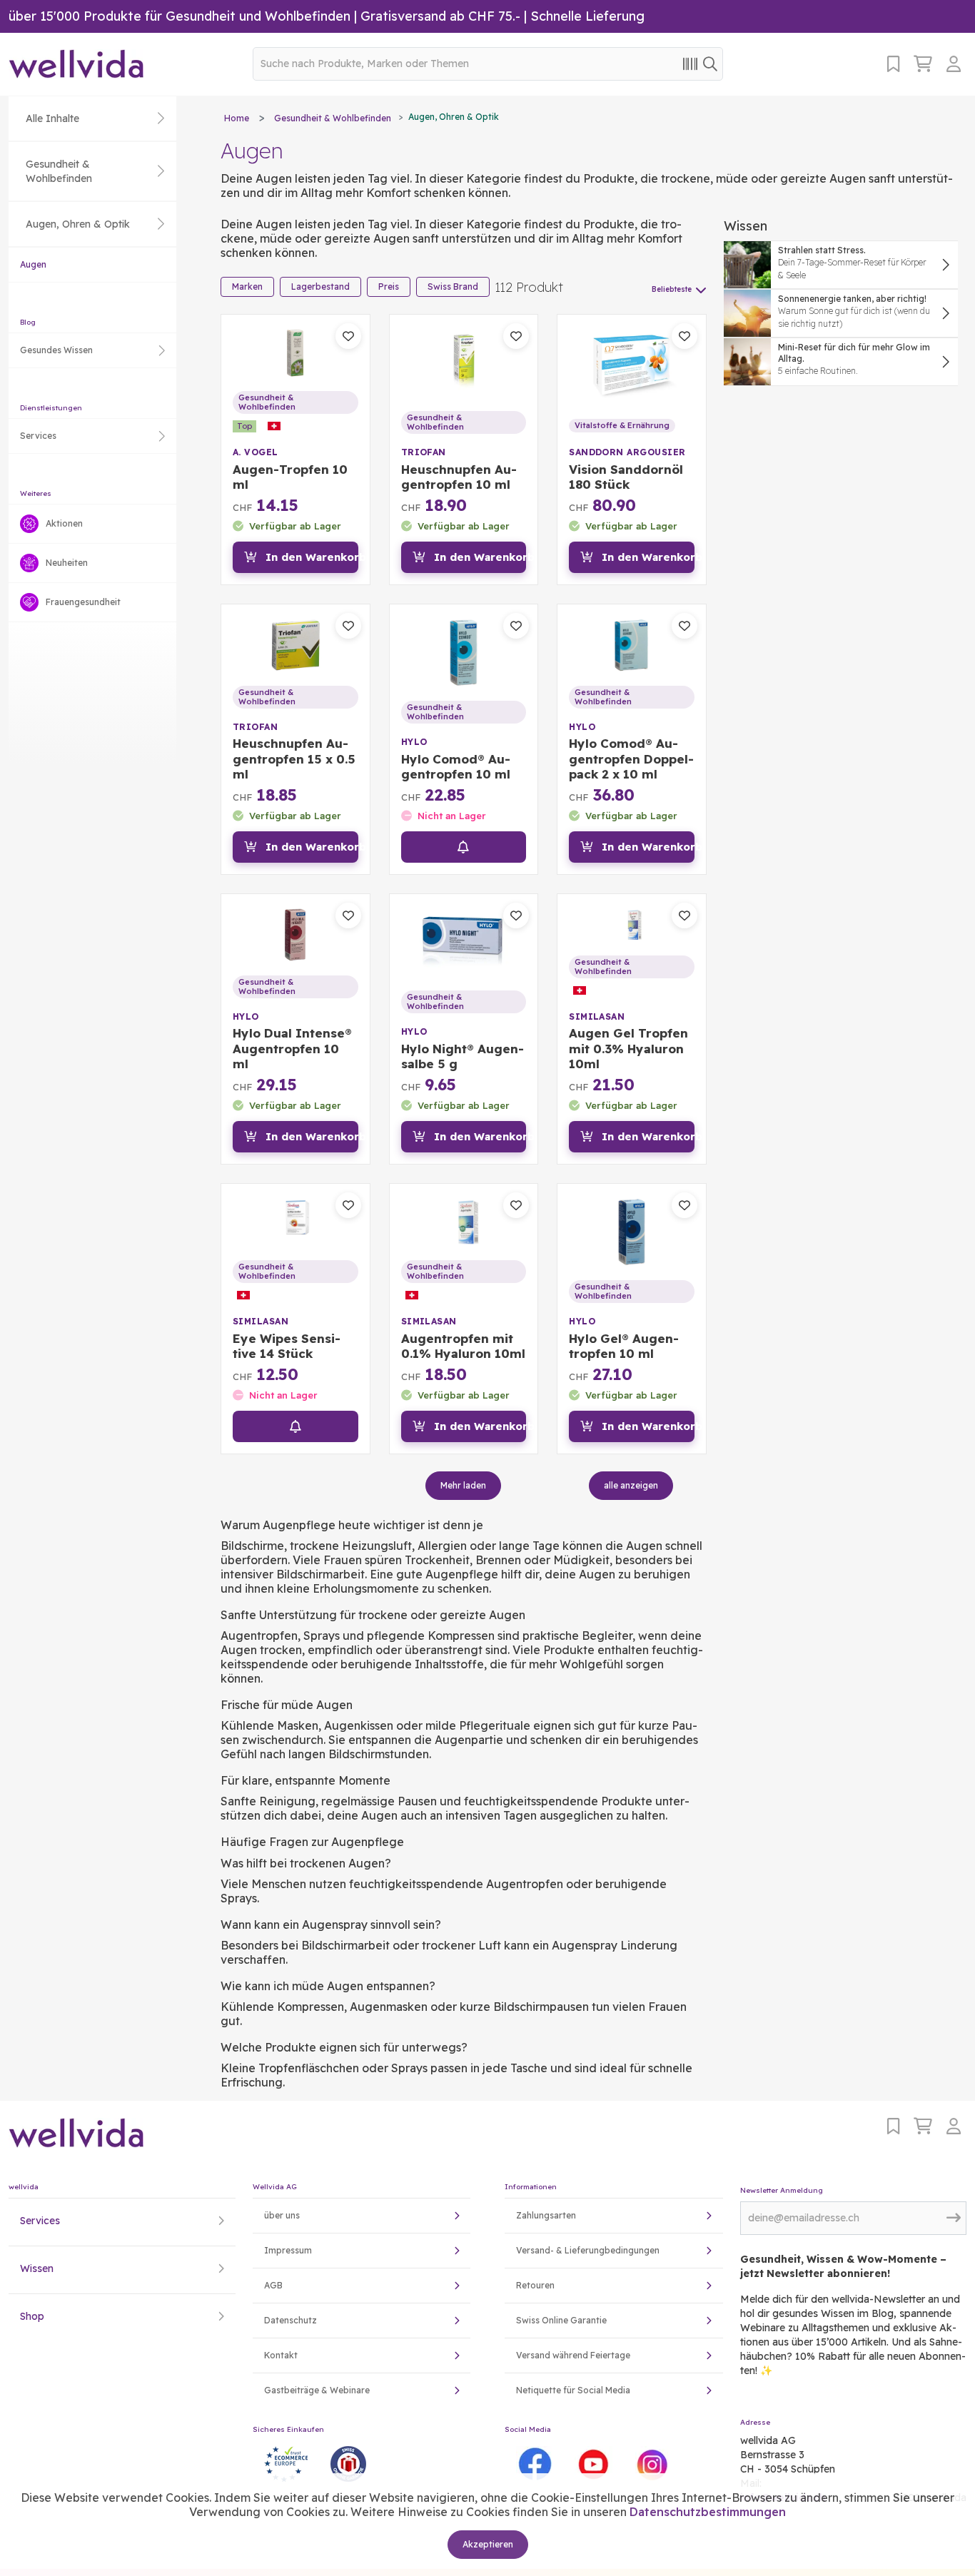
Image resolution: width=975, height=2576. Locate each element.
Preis (389, 286)
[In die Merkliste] (348, 336)
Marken (247, 286)
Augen (33, 264)
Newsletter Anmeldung (782, 2190)
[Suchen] (710, 63)
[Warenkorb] (923, 64)
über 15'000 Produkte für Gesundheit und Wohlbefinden (180, 16)
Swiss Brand (453, 286)
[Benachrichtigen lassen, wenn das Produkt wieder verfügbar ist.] (464, 847)
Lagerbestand (320, 286)
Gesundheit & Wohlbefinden (333, 118)
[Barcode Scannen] (690, 63)
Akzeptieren (488, 2544)
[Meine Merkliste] (893, 64)
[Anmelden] (956, 64)
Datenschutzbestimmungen (708, 2512)
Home (237, 118)
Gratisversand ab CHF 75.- (440, 16)
